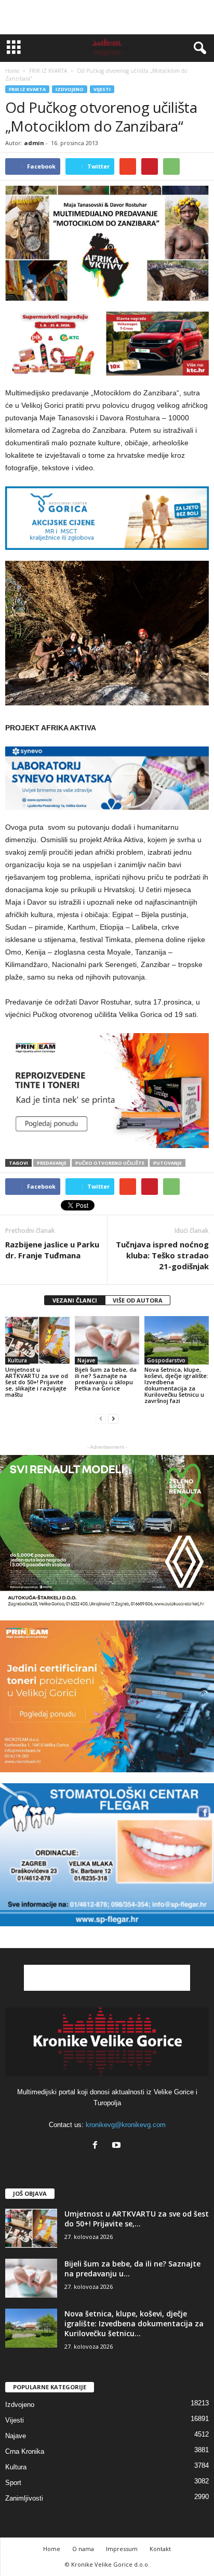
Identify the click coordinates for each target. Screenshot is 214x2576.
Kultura (17, 1360)
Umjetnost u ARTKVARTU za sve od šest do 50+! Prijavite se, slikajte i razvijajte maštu (37, 1382)
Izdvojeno (70, 89)
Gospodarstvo (166, 1360)
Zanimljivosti (24, 2498)
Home (12, 71)
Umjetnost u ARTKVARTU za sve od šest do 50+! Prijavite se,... (137, 2219)
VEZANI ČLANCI (75, 1300)
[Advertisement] (107, 17)
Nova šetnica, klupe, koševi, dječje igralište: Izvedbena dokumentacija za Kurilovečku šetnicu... (134, 2323)
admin (34, 143)
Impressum (122, 2549)
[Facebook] (97, 2146)
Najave (86, 1360)
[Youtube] (118, 2146)
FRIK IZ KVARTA (27, 89)
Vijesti (102, 89)
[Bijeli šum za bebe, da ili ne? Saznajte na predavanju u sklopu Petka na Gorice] (107, 1340)
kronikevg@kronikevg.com (126, 2125)
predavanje (52, 1163)
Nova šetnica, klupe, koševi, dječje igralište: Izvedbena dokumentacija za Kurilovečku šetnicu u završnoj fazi (176, 1385)
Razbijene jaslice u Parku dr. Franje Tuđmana (52, 1250)
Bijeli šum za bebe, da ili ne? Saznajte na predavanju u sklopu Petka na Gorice (106, 1379)
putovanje (168, 1163)
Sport (13, 2483)
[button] (198, 48)
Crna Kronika (25, 2451)
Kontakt (160, 2549)
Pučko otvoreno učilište (110, 1163)
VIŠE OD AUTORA (138, 1300)
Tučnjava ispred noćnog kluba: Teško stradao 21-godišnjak (162, 1255)
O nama (83, 2549)
